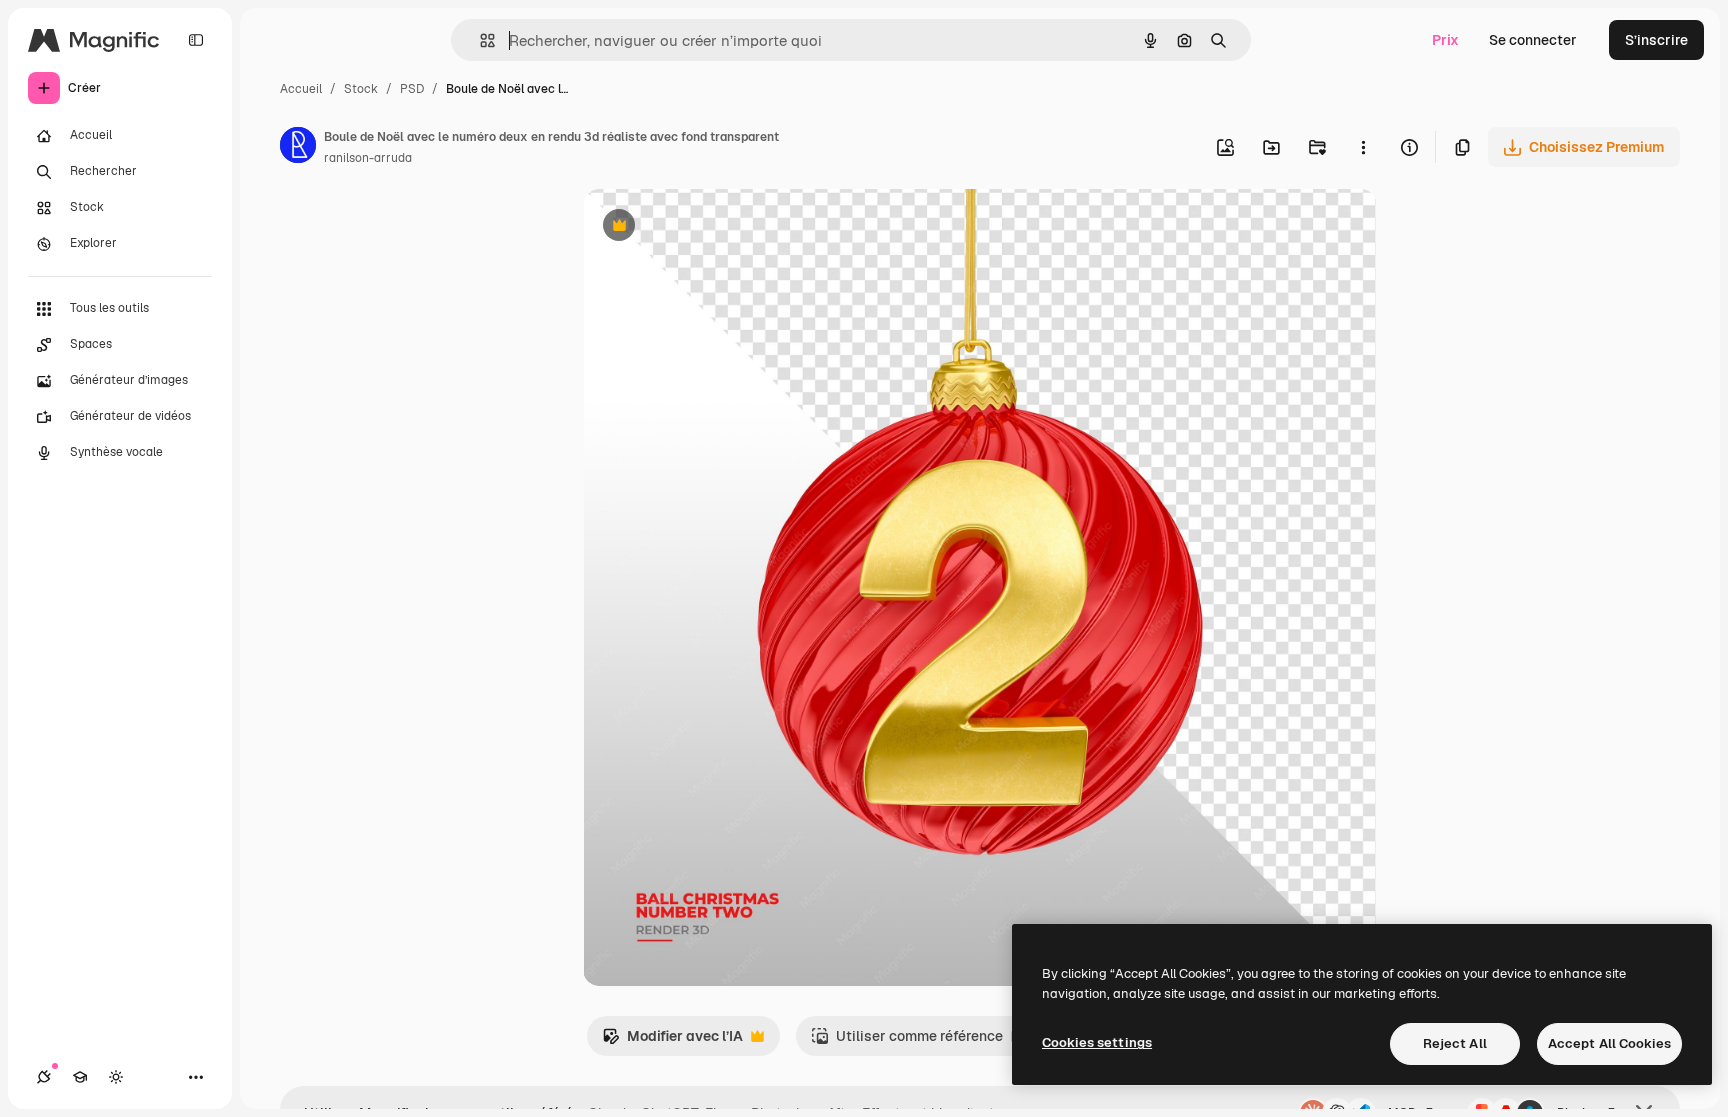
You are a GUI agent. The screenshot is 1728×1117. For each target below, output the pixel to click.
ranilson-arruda (368, 158)
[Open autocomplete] (479, 40)
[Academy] (80, 1077)
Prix (1445, 40)
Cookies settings (1097, 1042)
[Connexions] (44, 1077)
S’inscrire (1656, 40)
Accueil (301, 89)
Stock (361, 89)
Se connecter (1533, 40)
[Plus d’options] (1363, 147)
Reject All (1455, 1043)
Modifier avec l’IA (672, 1041)
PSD (412, 89)
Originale (715, 227)
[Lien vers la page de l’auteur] (298, 148)
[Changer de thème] (116, 1077)
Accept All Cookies (1609, 1043)
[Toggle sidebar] (196, 40)
